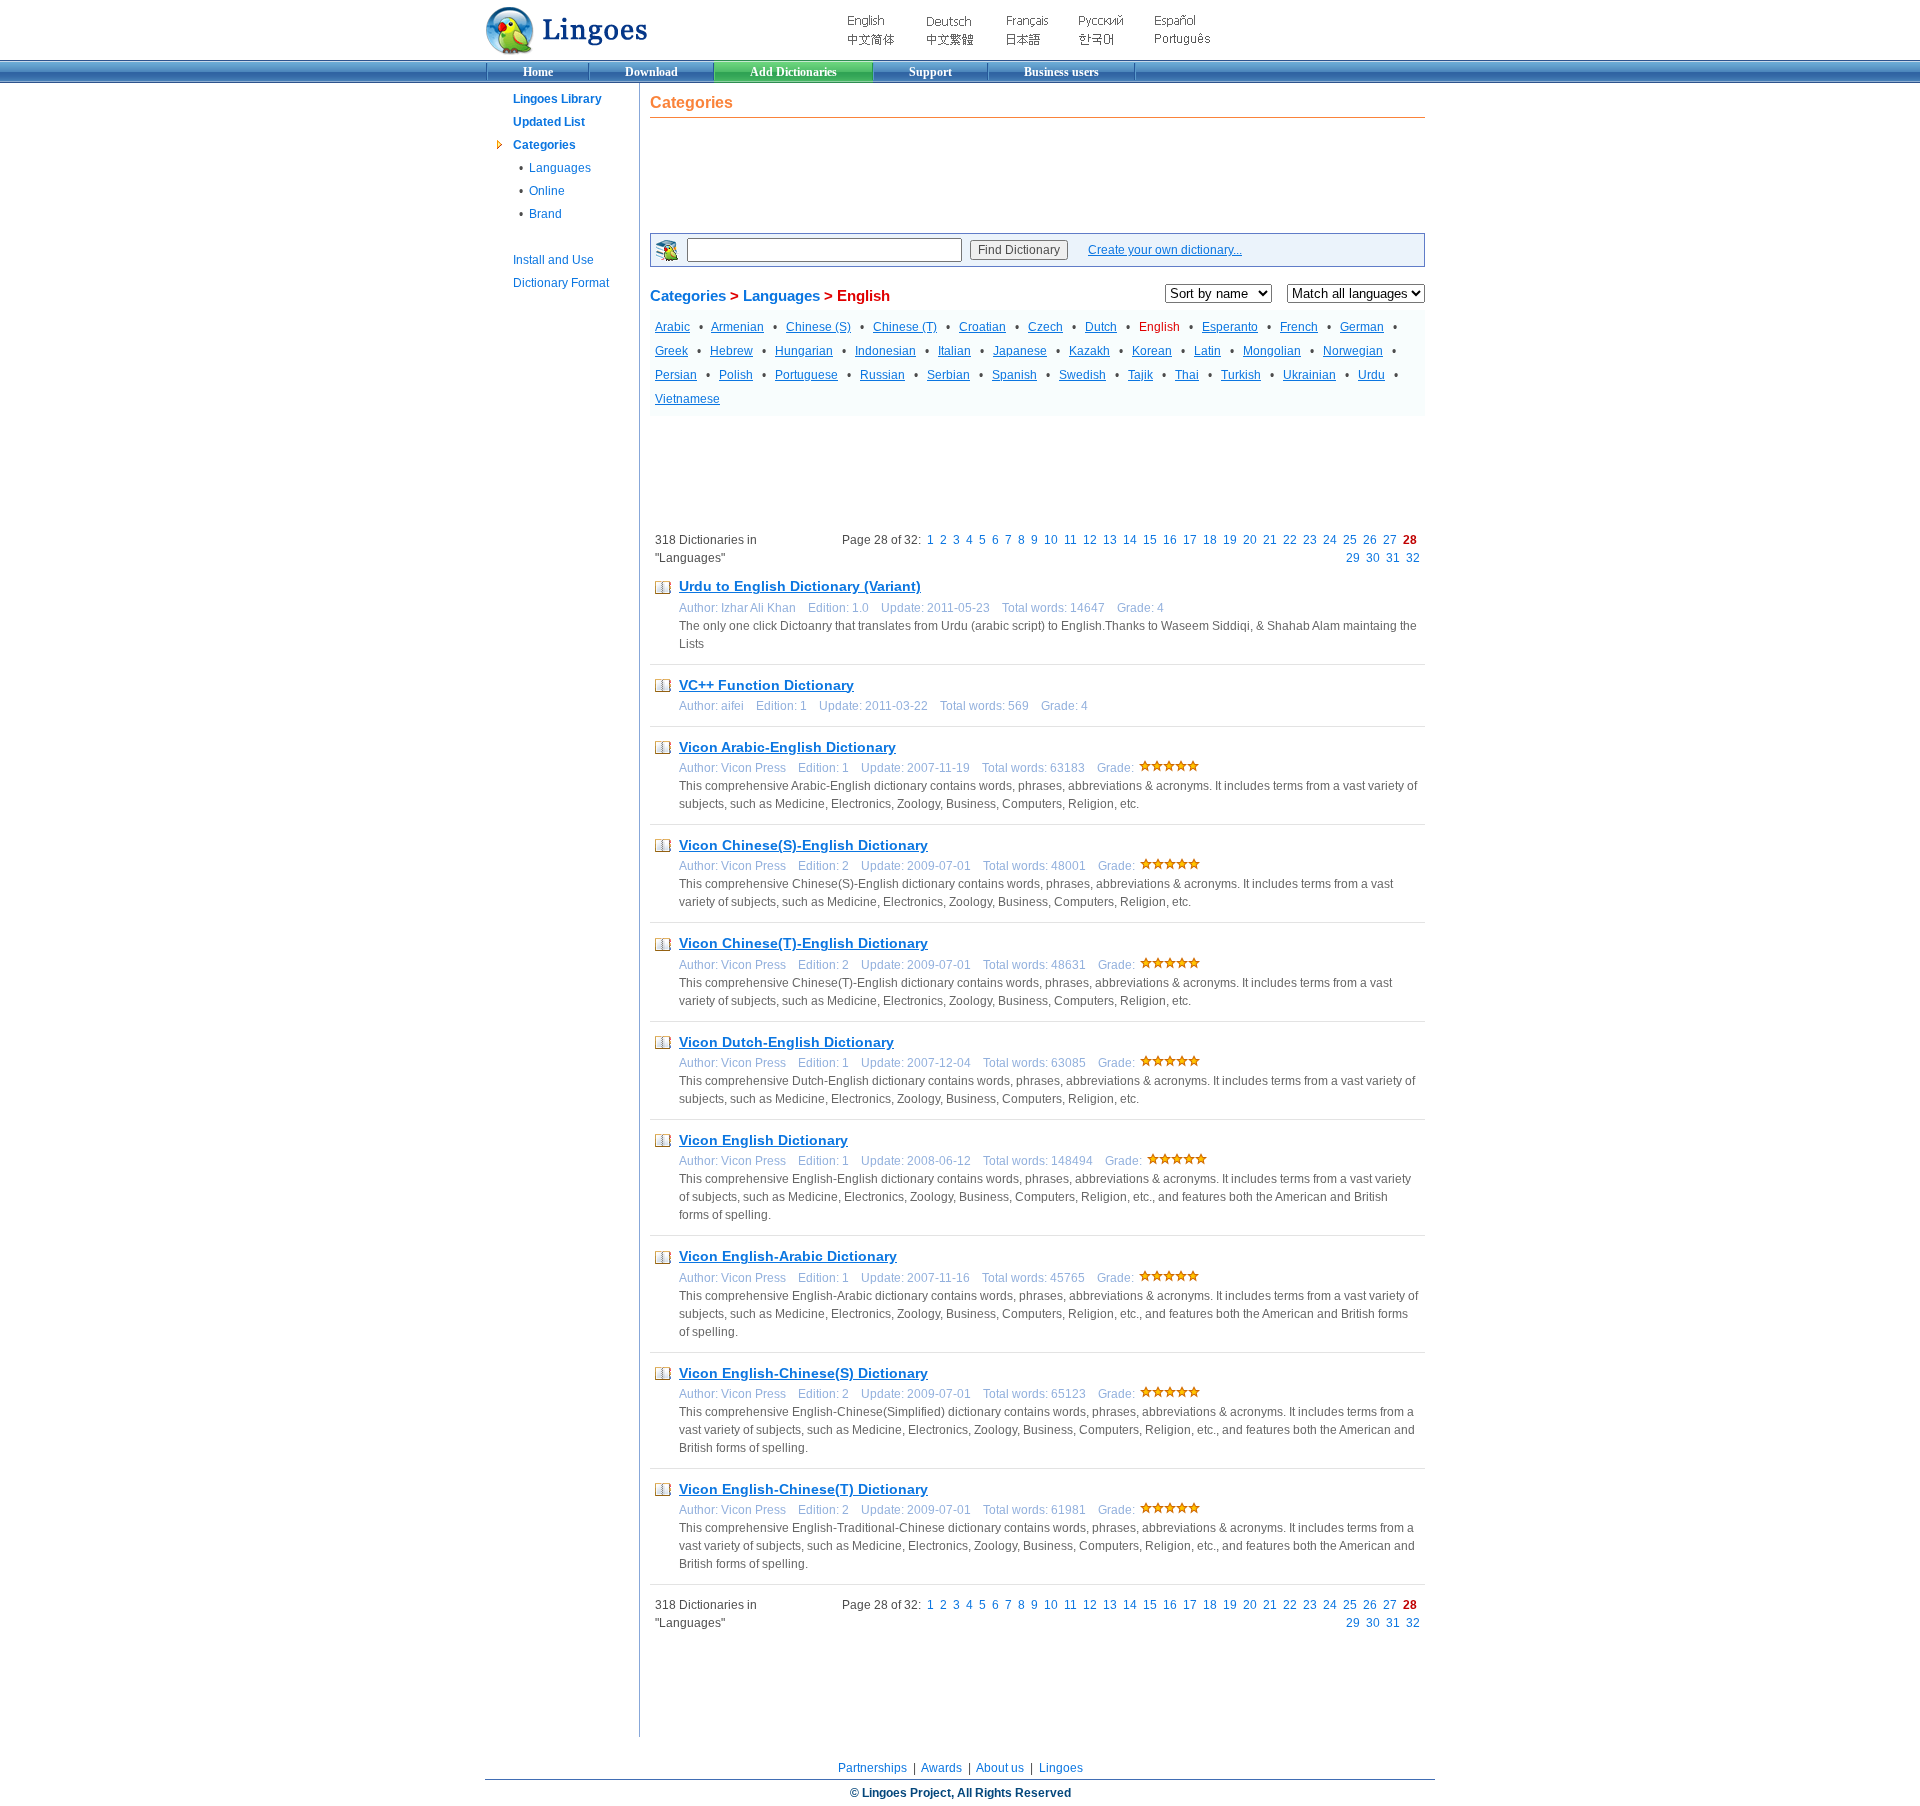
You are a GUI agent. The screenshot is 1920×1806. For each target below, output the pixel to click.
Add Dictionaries (793, 72)
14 (1130, 540)
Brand (545, 214)
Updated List (549, 122)
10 (1051, 540)
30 (1373, 558)
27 (1390, 540)
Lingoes (1061, 1768)
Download (651, 72)
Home (538, 72)
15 (1150, 540)
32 (1413, 558)
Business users (1061, 72)
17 (1190, 540)
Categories (544, 145)
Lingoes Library (557, 99)
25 (1350, 540)
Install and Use (553, 260)
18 (1210, 540)
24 (1330, 540)
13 (1110, 540)
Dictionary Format (561, 283)
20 (1250, 540)
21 (1270, 540)
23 (1310, 540)
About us (1000, 1768)
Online (547, 191)
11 (1070, 540)
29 (1353, 558)
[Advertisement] (1014, 178)
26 (1370, 540)
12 (1090, 540)
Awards (941, 1768)
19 (1230, 540)
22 (1290, 540)
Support (930, 72)
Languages (560, 168)
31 (1393, 558)
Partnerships (872, 1768)
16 (1170, 540)
